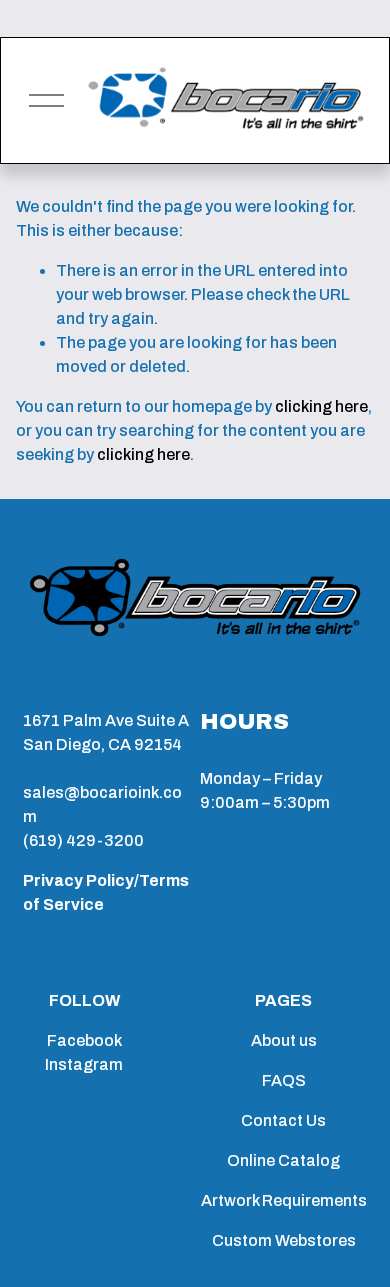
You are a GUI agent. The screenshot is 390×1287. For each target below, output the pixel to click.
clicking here (321, 406)
